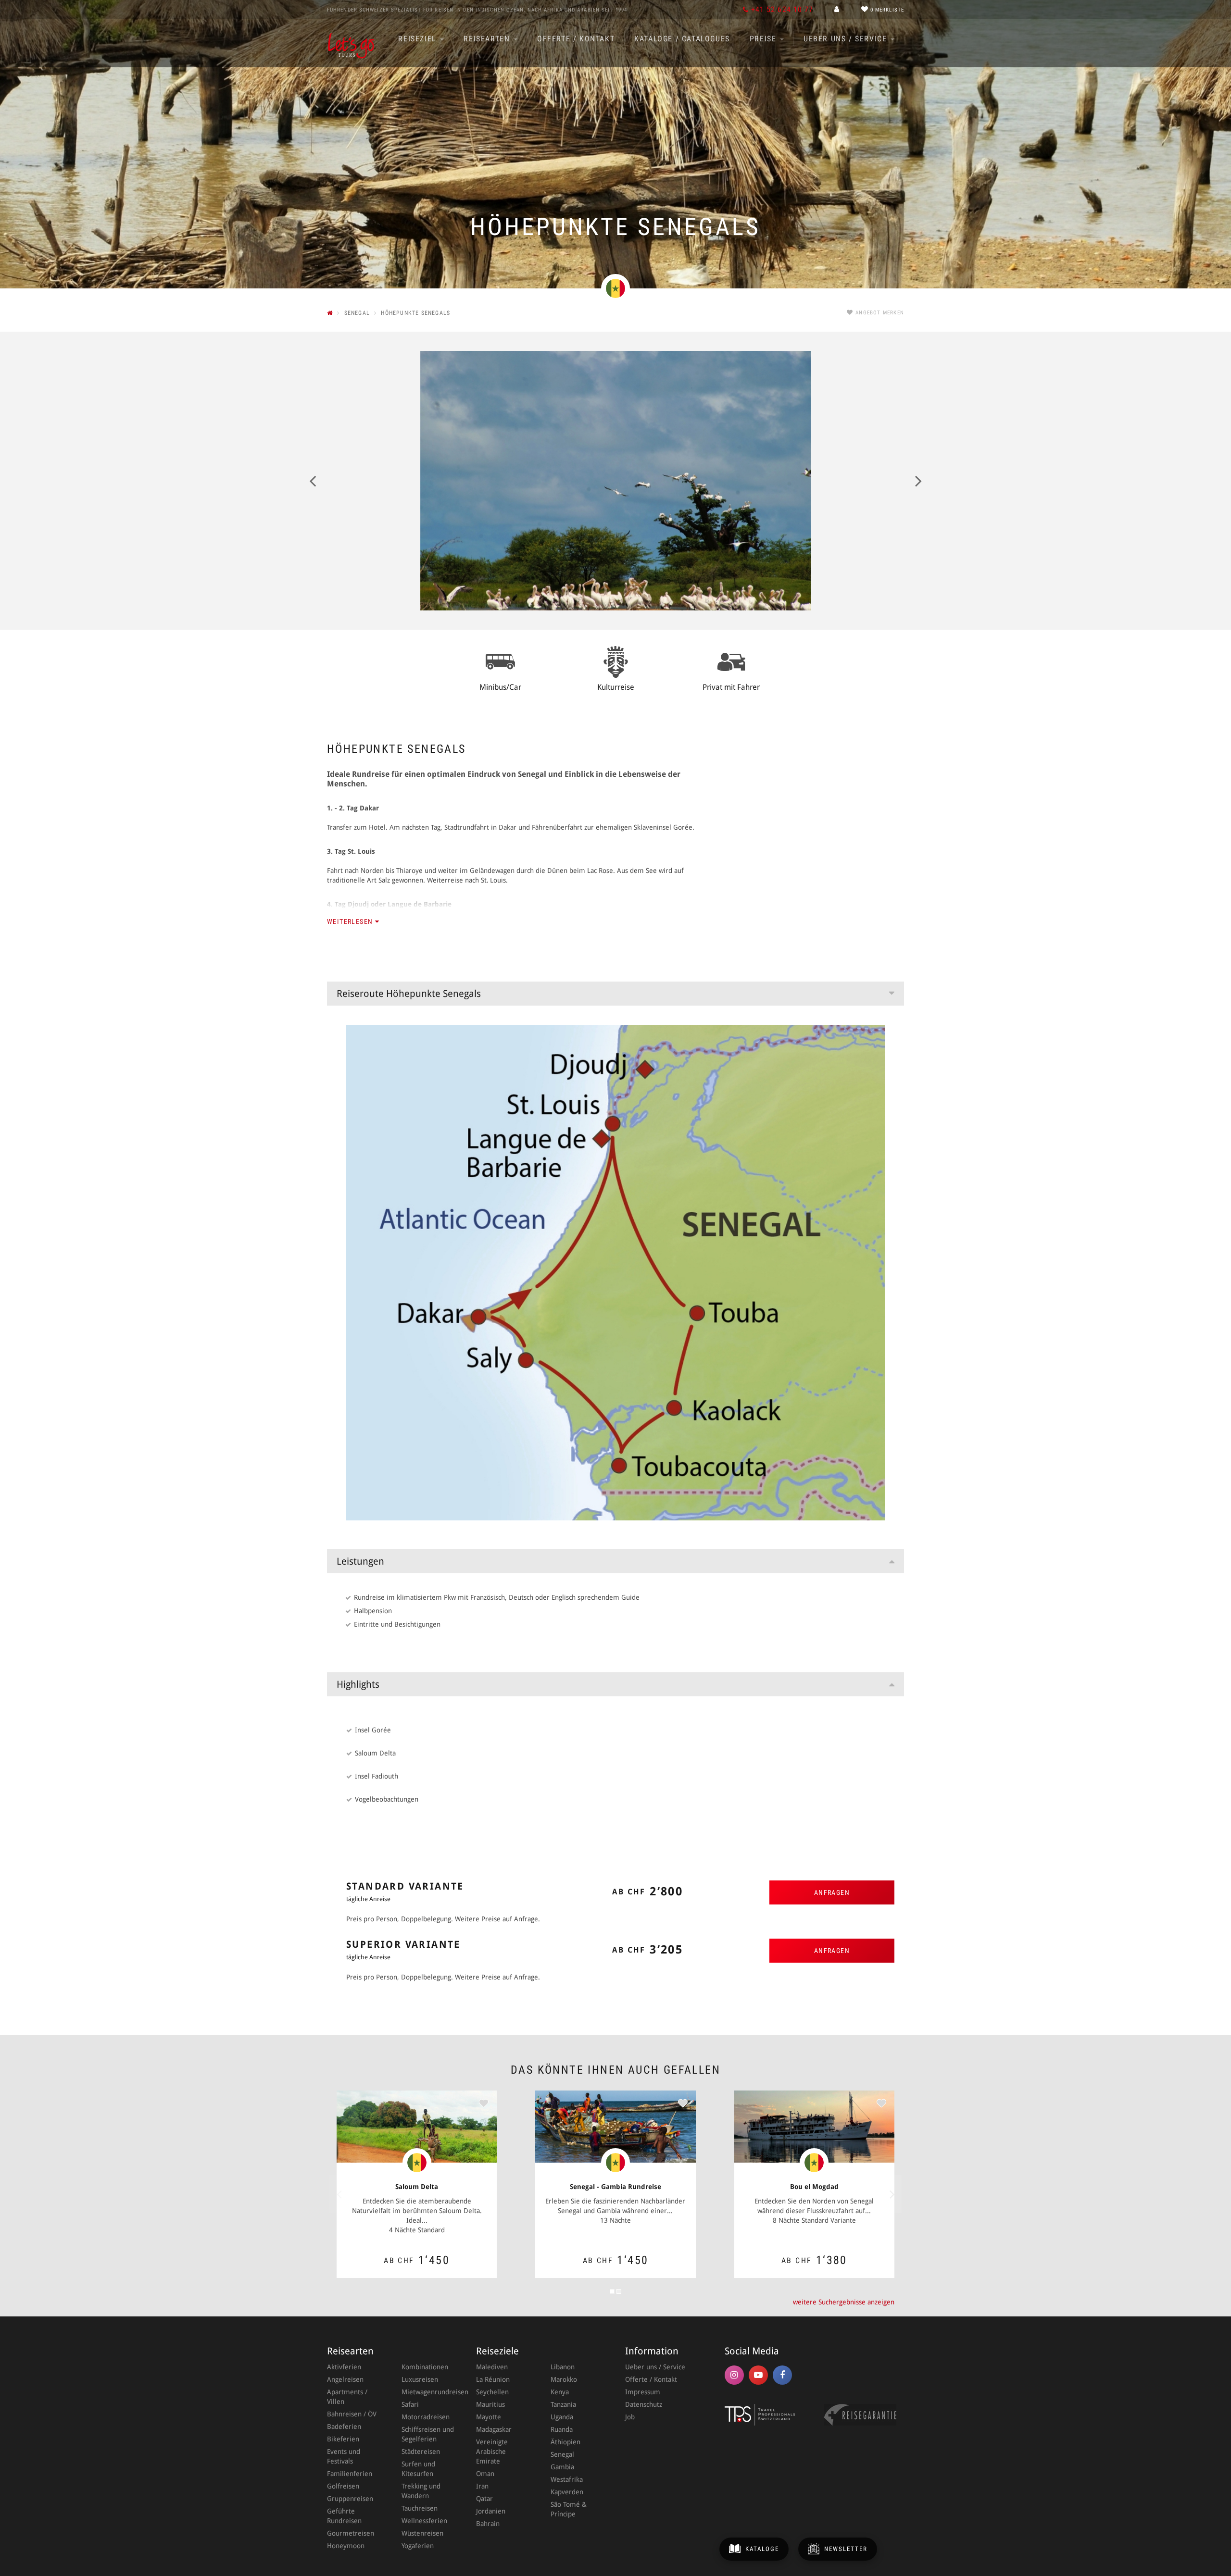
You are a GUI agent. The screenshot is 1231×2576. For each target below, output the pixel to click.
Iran (482, 2486)
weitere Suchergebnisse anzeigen (844, 2302)
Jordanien (491, 2511)
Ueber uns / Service (847, 39)
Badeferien (344, 2427)
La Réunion (493, 2379)
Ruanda (562, 2429)
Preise (764, 39)
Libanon (563, 2367)
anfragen (832, 1892)
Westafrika (567, 2479)
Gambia (562, 2467)
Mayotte (489, 2417)
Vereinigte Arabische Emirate (492, 2452)
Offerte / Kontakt (576, 39)
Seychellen (492, 2392)
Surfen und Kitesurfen (418, 2469)
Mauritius (490, 2404)
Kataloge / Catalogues (682, 39)
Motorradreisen (426, 2417)
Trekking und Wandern (421, 2491)
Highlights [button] (358, 1684)
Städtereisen (421, 2452)
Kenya (560, 2392)
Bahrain (488, 2524)
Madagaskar (494, 2429)
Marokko (564, 2379)
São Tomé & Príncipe (569, 2509)
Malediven (492, 2367)
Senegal (562, 2454)
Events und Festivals (344, 2456)
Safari (410, 2404)
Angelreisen (345, 2379)
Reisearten (488, 39)
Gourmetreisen (351, 2533)
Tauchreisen (420, 2508)
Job (630, 2417)
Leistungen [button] (360, 1561)
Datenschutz (644, 2404)
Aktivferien (344, 2367)
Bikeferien (343, 2439)
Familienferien (350, 2474)
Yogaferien (418, 2546)
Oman (485, 2474)
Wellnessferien (424, 2521)
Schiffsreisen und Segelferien (428, 2434)
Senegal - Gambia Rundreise (615, 2187)
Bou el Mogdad (814, 2187)
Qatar (484, 2499)
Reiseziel (419, 39)
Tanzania (563, 2404)
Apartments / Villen (347, 2397)
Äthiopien (565, 2442)
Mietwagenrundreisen (429, 2392)
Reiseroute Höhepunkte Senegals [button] (409, 994)
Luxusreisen (420, 2379)
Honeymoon (346, 2546)
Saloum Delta (417, 2187)
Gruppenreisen (350, 2499)
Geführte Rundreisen (344, 2516)
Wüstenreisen (422, 2533)
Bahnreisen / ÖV (352, 2414)
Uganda (562, 2417)
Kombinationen (425, 2367)
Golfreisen (343, 2486)
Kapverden (567, 2492)
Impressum (643, 2392)
